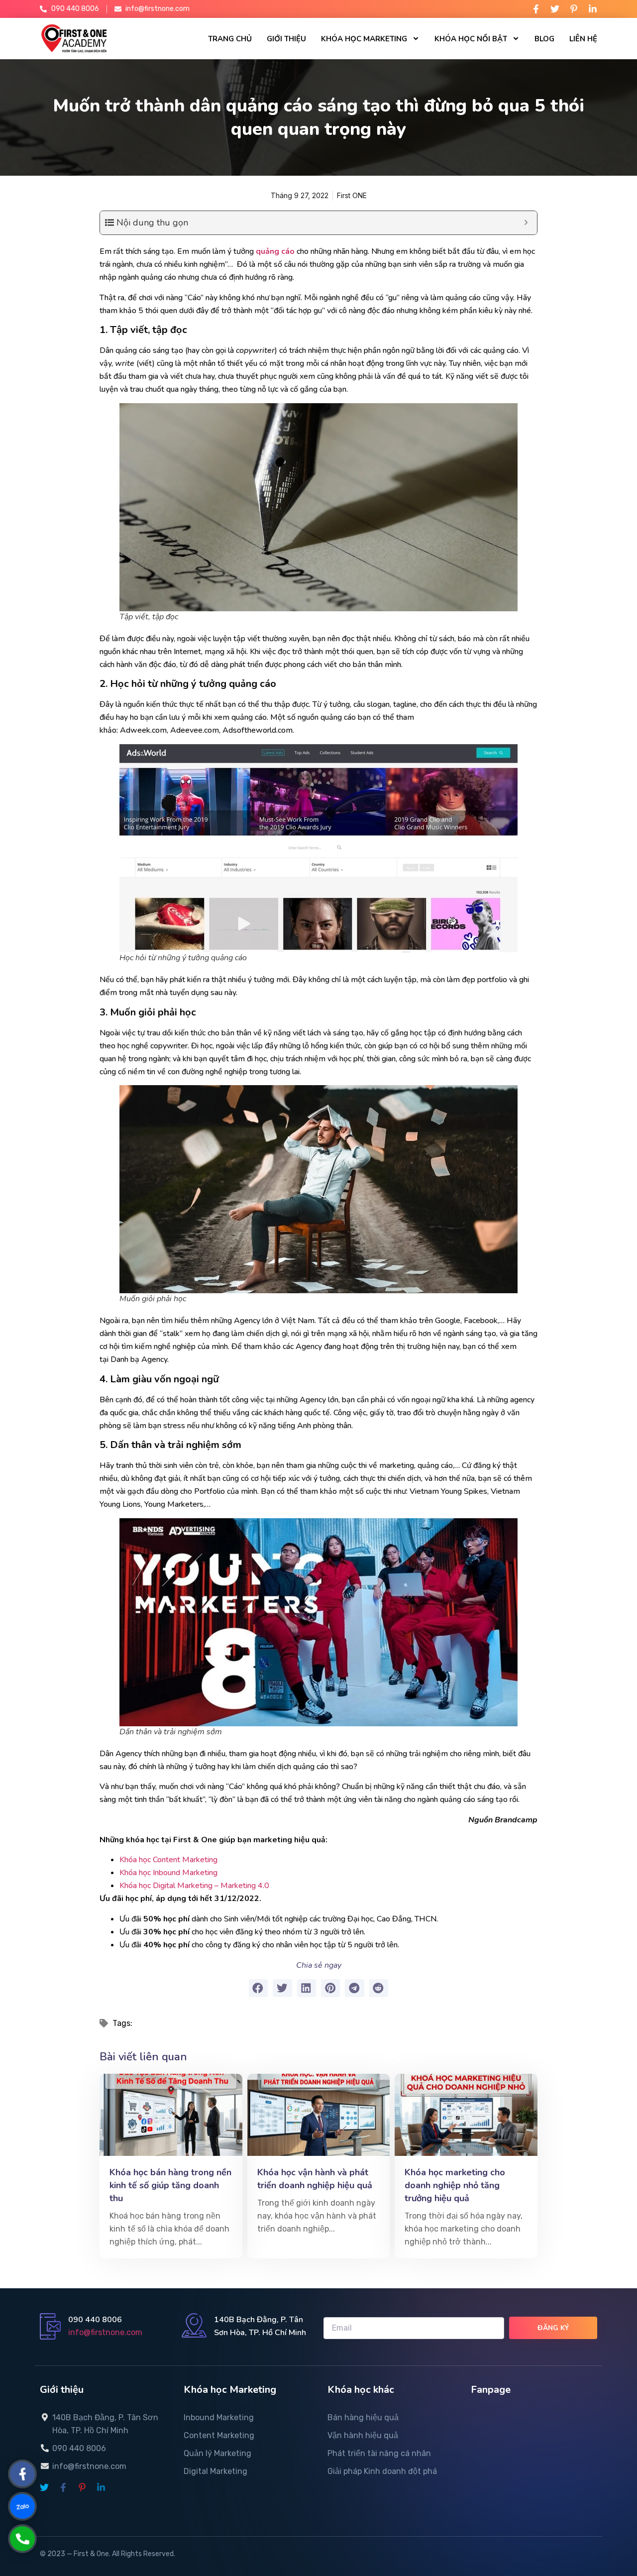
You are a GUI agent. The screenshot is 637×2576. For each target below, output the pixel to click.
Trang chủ (230, 39)
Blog (544, 39)
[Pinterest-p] (574, 9)
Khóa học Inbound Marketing (168, 1873)
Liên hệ (583, 39)
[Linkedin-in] (593, 9)
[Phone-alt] (23, 2539)
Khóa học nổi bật (471, 39)
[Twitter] (555, 9)
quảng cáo (274, 251)
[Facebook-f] (536, 9)
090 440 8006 (95, 2320)
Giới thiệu (286, 39)
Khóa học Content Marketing (169, 1860)
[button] (258, 1988)
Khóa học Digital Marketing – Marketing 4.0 (194, 1886)
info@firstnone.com (105, 2332)
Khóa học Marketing (364, 39)
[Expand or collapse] (526, 223)
